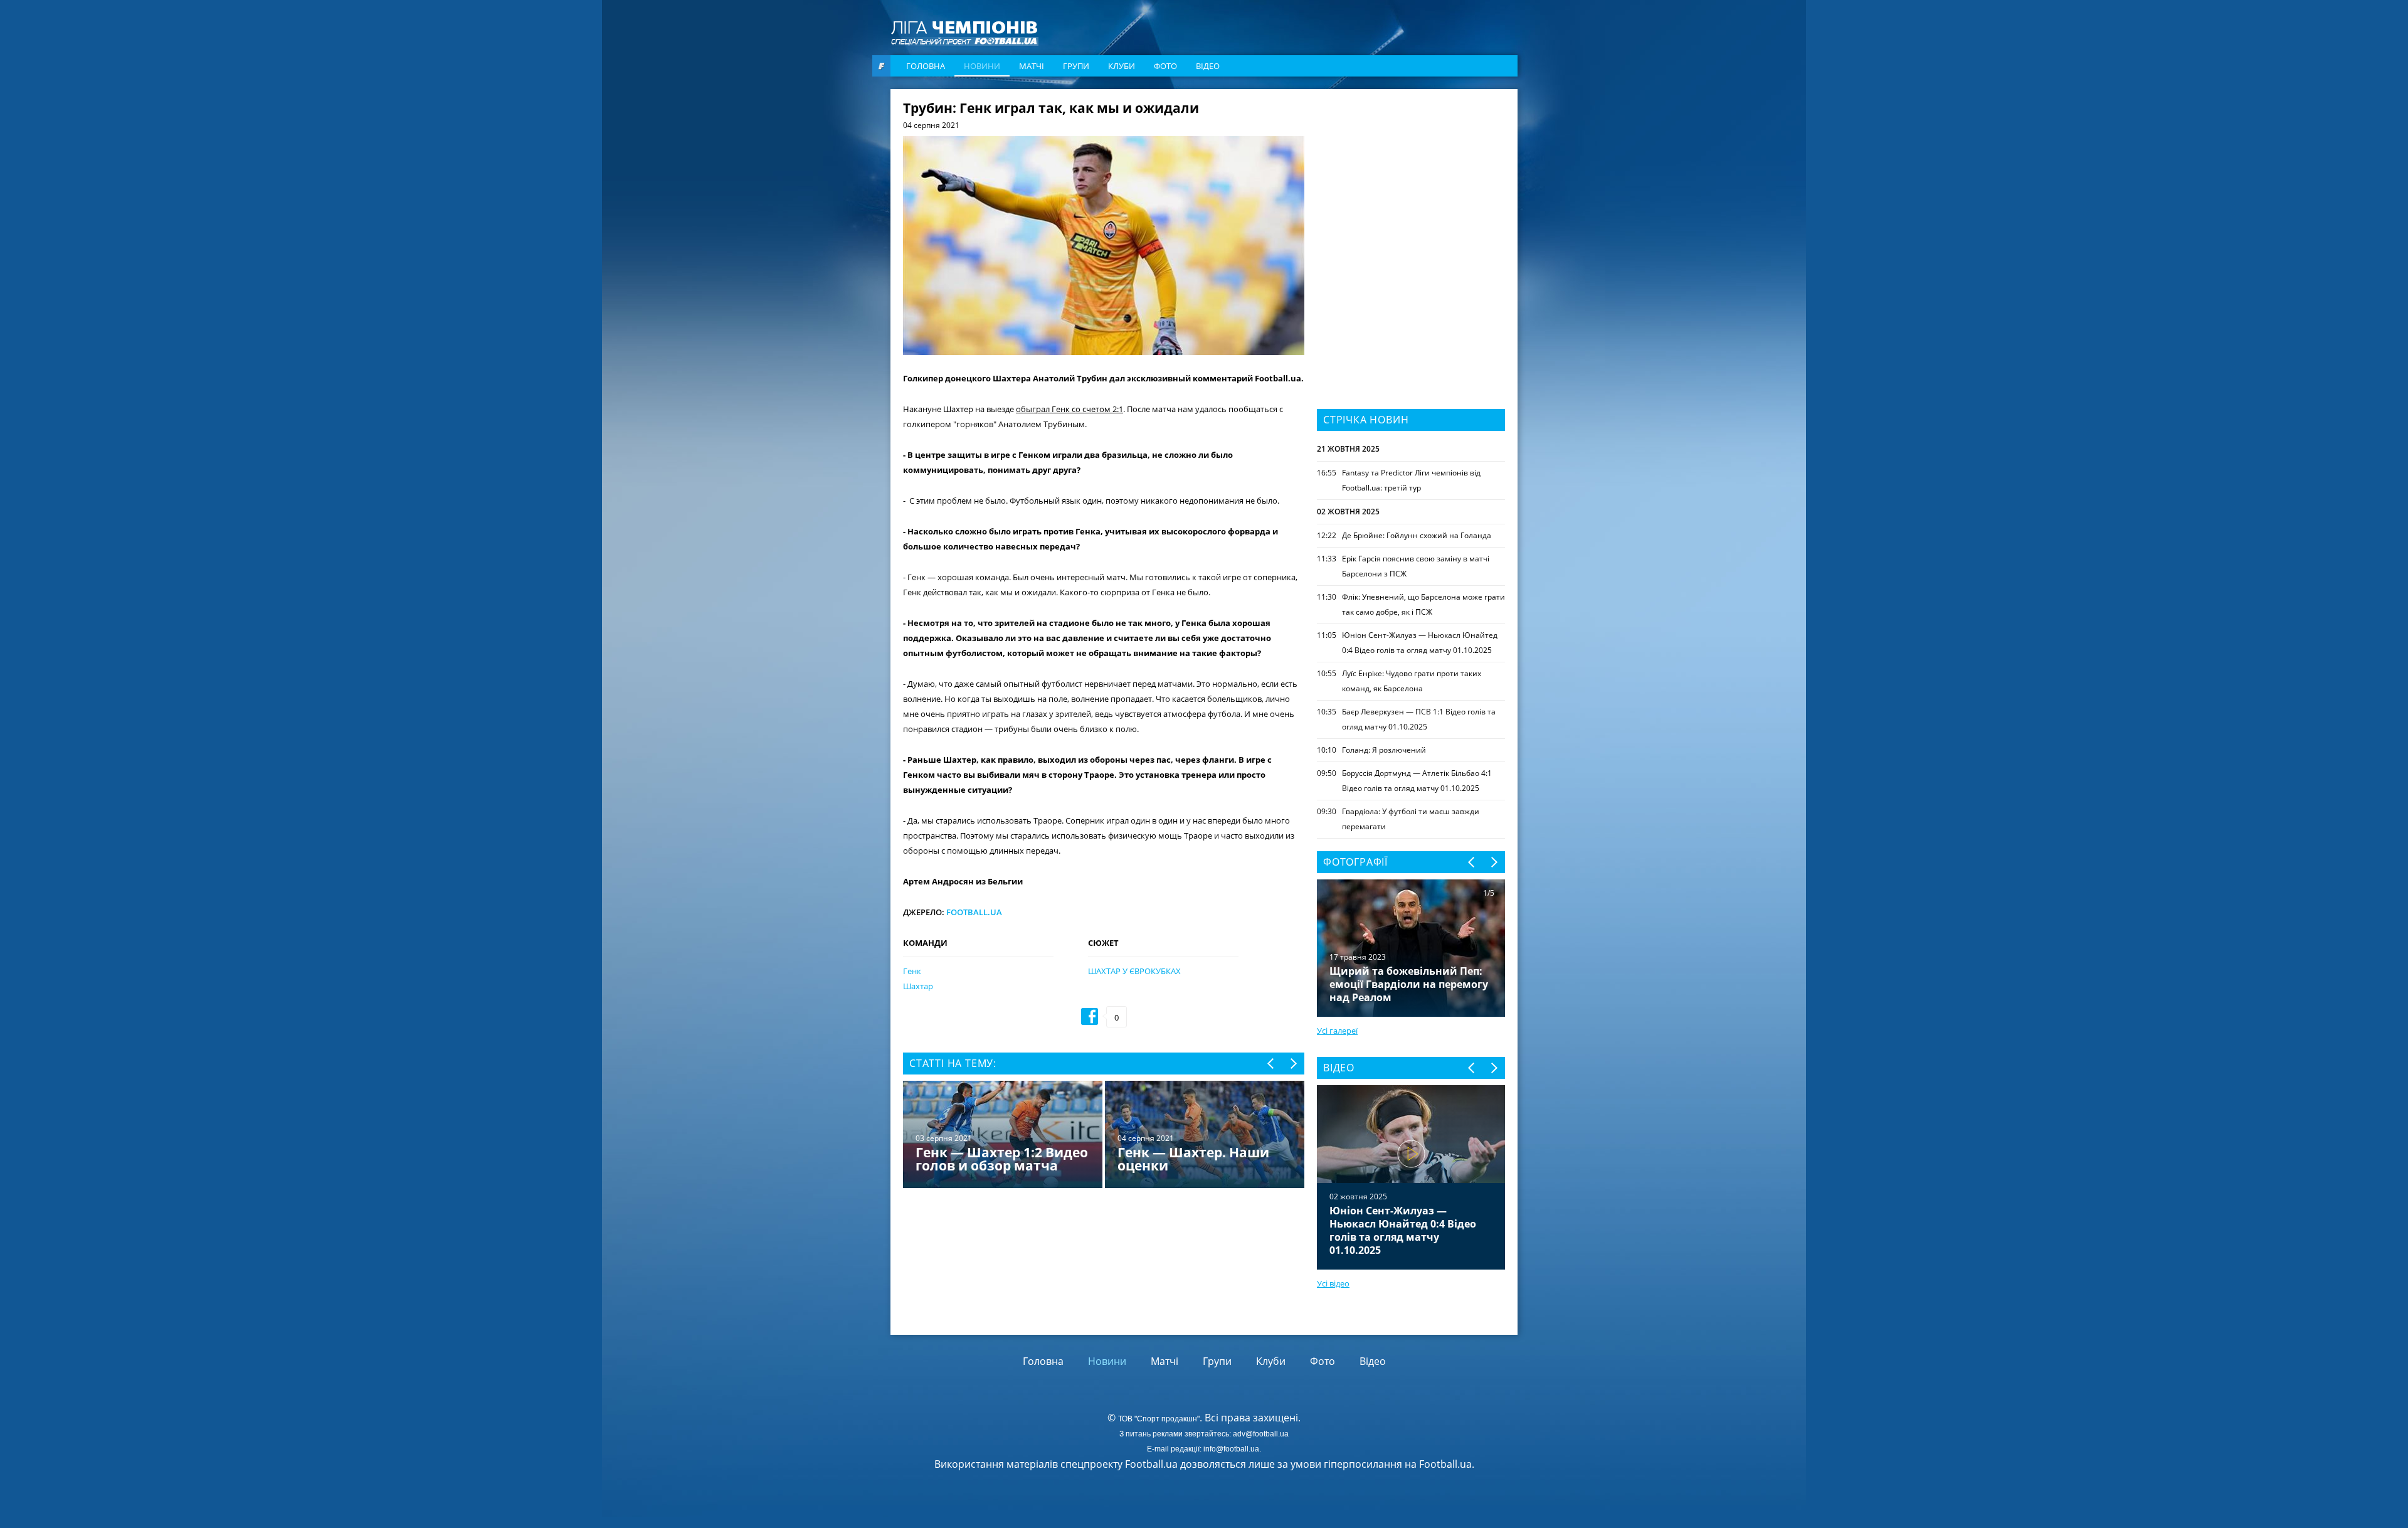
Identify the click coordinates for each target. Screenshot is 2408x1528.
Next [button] (1293, 1064)
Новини (982, 66)
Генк (912, 971)
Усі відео (1333, 1283)
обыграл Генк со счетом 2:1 (1069, 409)
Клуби (1122, 66)
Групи (1076, 66)
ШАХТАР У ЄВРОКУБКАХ (1134, 971)
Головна (926, 66)
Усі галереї (1337, 1031)
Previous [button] (1271, 1064)
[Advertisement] (1411, 180)
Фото (1165, 66)
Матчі (1032, 66)
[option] (1104, 1136)
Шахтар (918, 986)
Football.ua (974, 912)
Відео (1208, 66)
